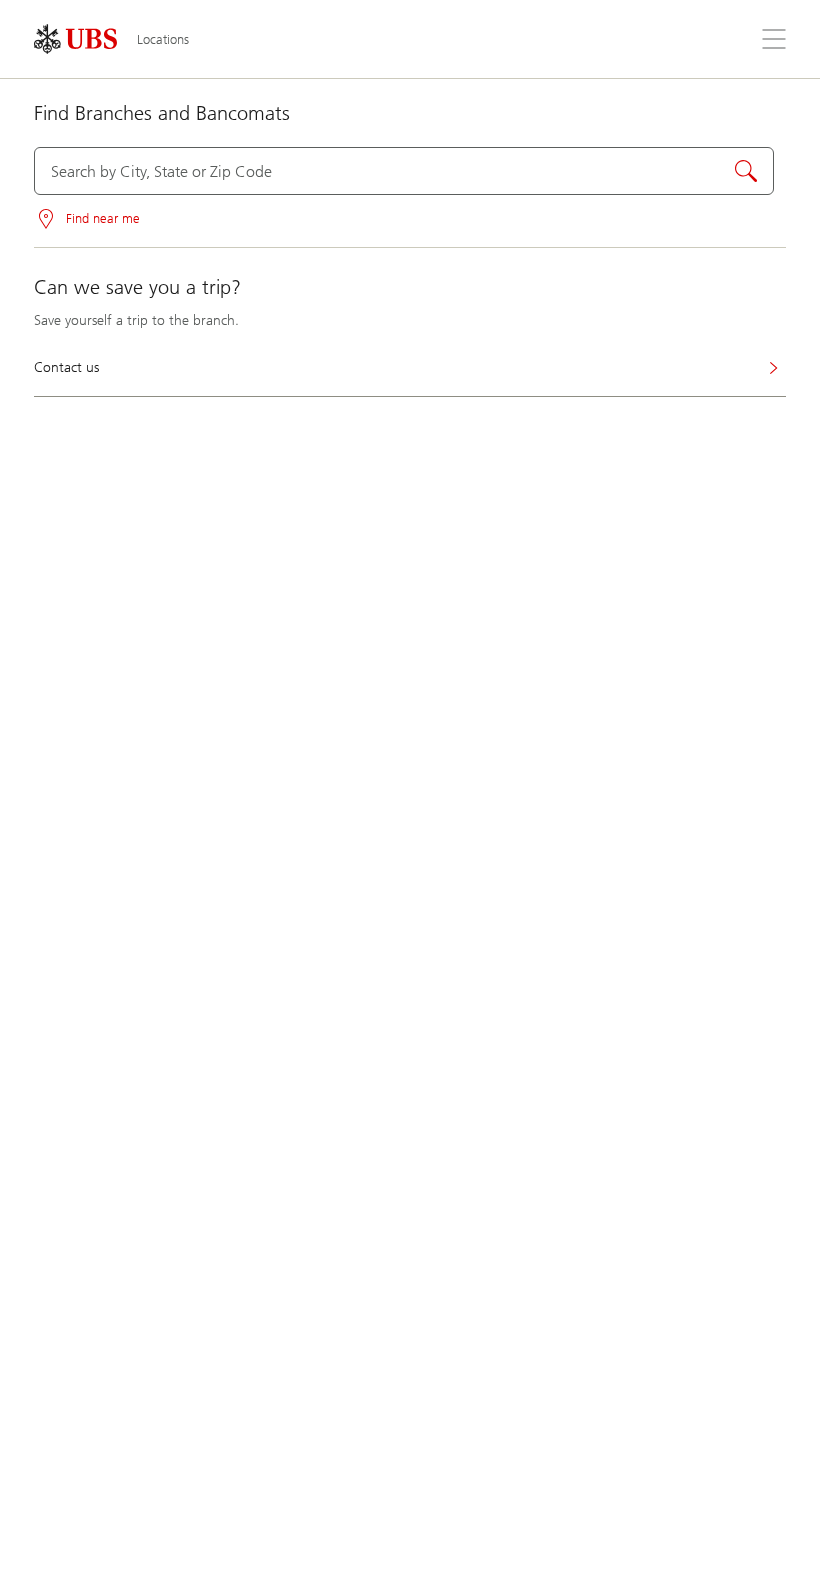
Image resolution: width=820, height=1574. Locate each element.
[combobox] (404, 171)
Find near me (103, 218)
